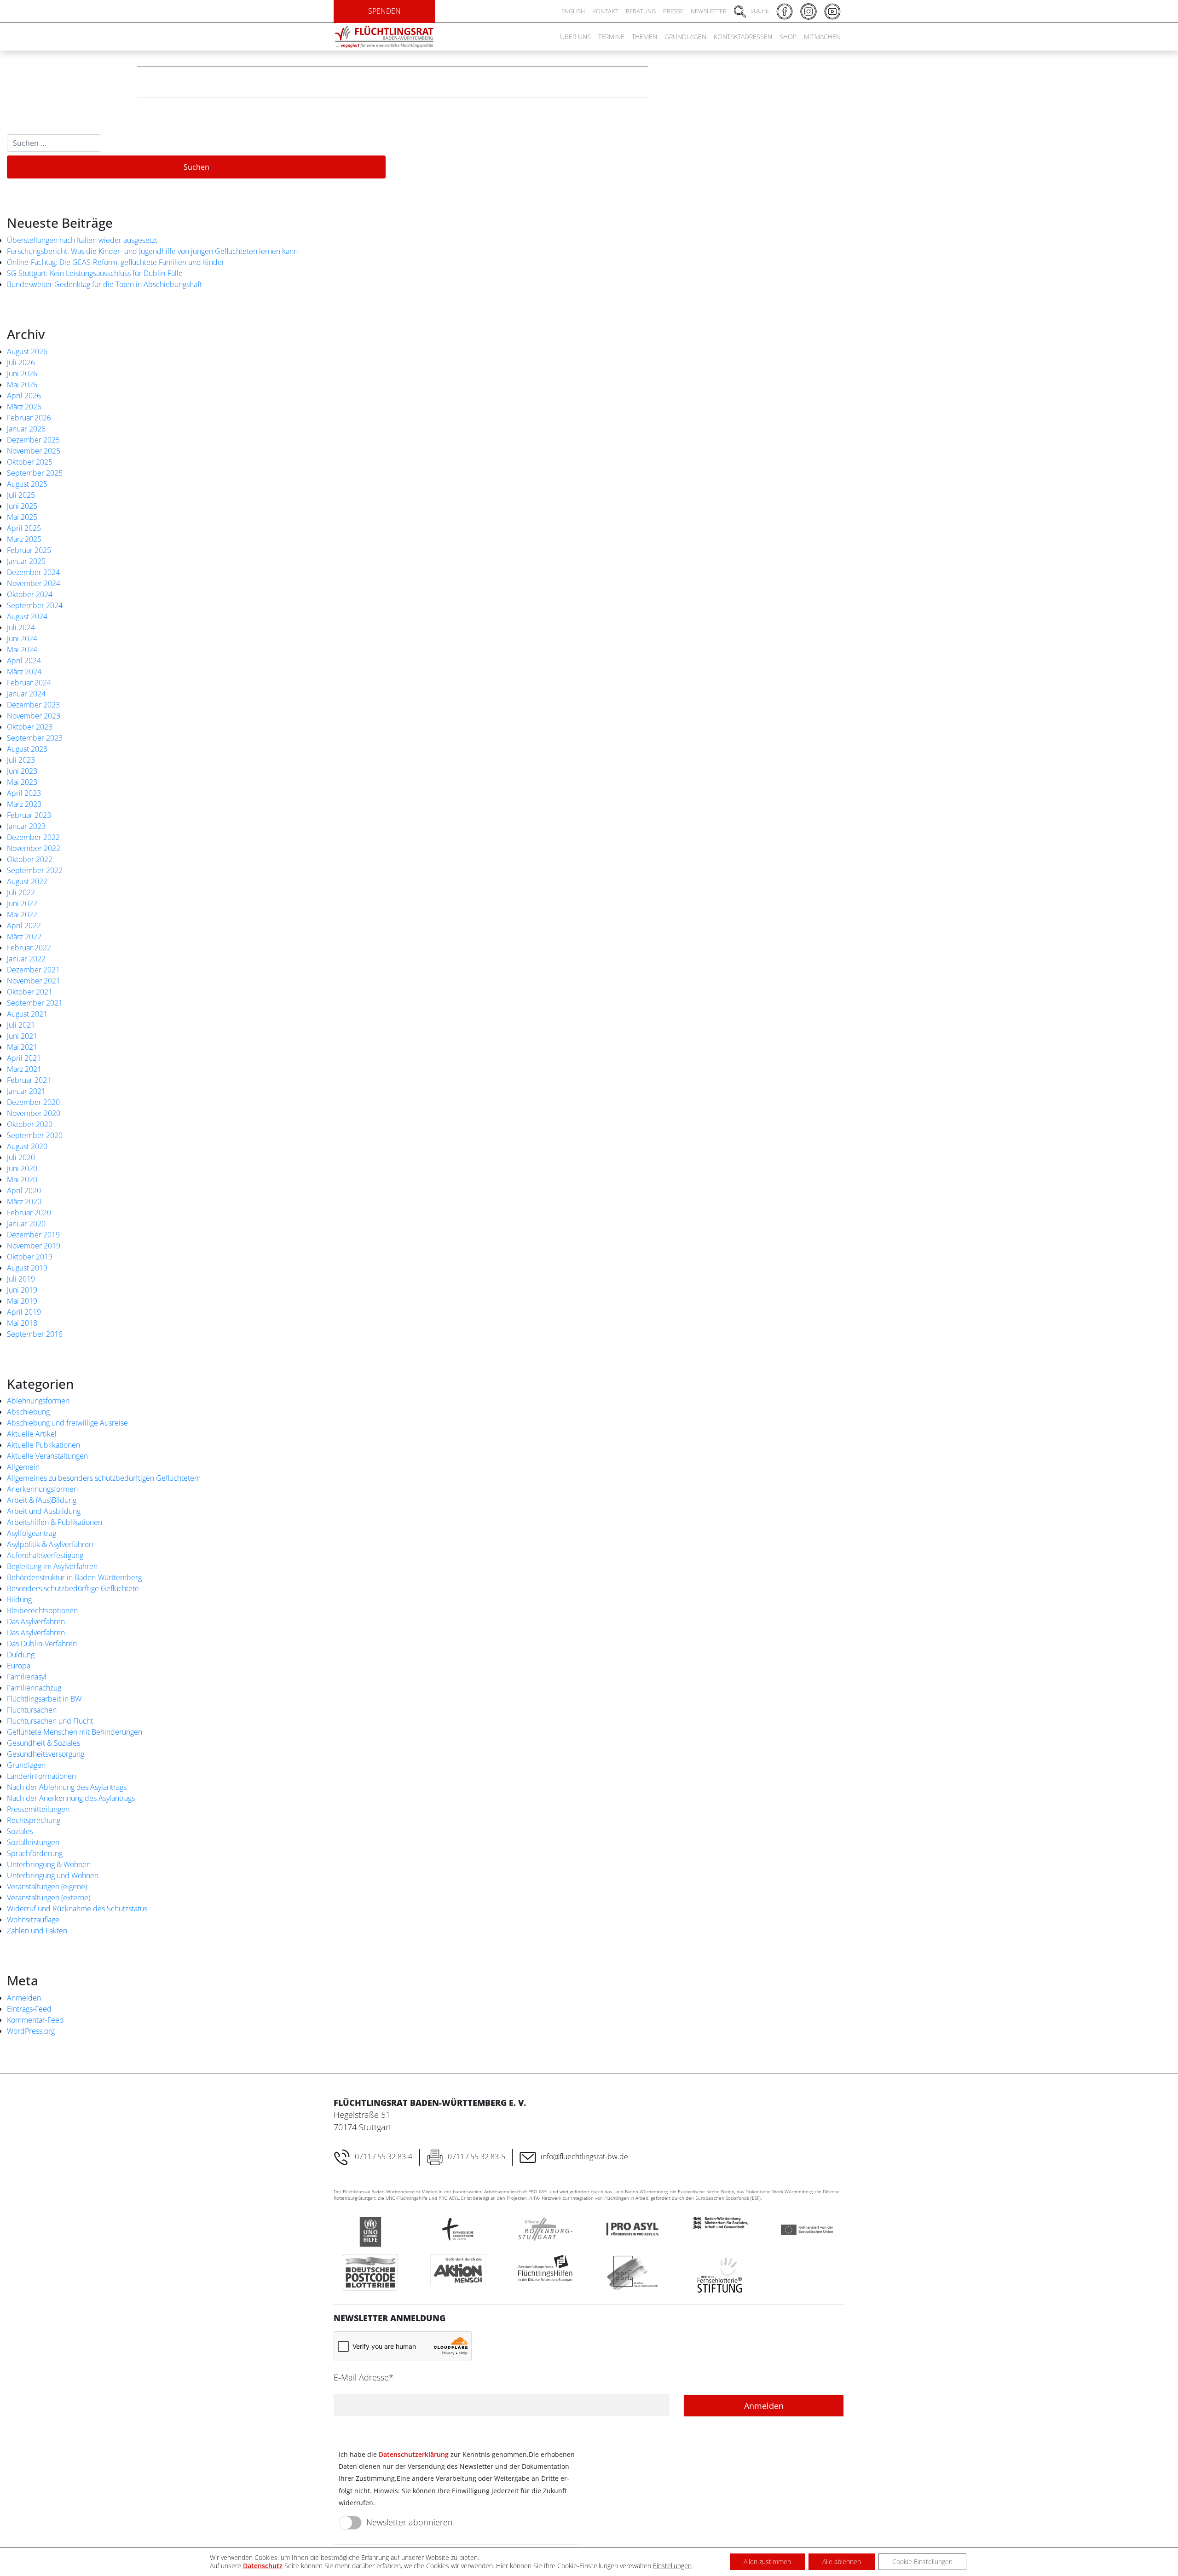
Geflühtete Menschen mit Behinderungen (75, 1732)
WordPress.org (31, 2031)
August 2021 (27, 1014)
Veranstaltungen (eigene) (47, 1886)
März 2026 (24, 407)
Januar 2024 (26, 694)
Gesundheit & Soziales (43, 1743)
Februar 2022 (29, 948)
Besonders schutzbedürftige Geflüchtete (73, 1588)
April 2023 (24, 793)
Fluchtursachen (32, 1710)
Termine (611, 37)
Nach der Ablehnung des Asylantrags (67, 1787)
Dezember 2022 (33, 837)
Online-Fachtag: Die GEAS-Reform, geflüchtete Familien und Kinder (116, 262)
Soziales (20, 1831)
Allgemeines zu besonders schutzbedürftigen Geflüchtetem (104, 1478)
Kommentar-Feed (35, 2020)
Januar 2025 (26, 561)
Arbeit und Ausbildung (44, 1511)
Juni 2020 (22, 1168)
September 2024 (35, 605)
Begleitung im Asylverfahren (52, 1566)
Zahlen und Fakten (37, 1931)
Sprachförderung (35, 1853)
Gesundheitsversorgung (46, 1754)
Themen (644, 37)
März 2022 (24, 937)
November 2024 (34, 583)
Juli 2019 (21, 1279)
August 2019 (27, 1268)
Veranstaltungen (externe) (49, 1897)
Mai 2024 (22, 650)
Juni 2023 (22, 771)
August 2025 (27, 484)
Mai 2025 (22, 517)
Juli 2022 (21, 892)
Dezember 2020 (33, 1102)
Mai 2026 (22, 385)
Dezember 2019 (33, 1235)
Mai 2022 (22, 914)
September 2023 (35, 738)
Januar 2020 (26, 1224)
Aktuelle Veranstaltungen (47, 1456)
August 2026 (27, 351)
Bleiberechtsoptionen (42, 1610)
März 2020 (24, 1202)
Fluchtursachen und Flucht (50, 1721)
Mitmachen (822, 37)
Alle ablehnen (842, 2562)
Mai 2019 (22, 1301)
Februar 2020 (29, 1213)
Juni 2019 (22, 1290)
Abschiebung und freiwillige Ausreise (67, 1423)
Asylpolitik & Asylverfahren (50, 1544)
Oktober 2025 (30, 462)
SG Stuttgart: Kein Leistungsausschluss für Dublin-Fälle (95, 273)
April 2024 (24, 661)
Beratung (641, 11)
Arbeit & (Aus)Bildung (42, 1500)
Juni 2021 (22, 1036)
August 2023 (27, 749)
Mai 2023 (22, 782)
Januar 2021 (26, 1091)
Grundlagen (685, 37)
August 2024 (27, 616)
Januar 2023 (26, 826)
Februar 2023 (29, 815)
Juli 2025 (21, 495)
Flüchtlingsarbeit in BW (44, 1699)
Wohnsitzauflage (33, 1920)
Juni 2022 (22, 903)
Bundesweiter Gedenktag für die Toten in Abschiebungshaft (104, 284)
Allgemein (23, 1467)
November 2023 (34, 716)
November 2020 (34, 1113)
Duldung (21, 1655)
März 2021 (24, 1069)
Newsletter (709, 11)
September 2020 (35, 1135)
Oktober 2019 (30, 1257)
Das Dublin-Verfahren (42, 1644)
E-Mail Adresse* (364, 2377)
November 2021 (34, 981)
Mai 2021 (22, 1047)
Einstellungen (672, 2566)
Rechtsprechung (34, 1820)
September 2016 (35, 1334)
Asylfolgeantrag (32, 1533)
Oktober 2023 (30, 727)
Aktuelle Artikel (32, 1434)
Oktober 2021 (30, 992)
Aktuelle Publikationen (43, 1445)
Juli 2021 (21, 1025)
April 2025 (24, 528)
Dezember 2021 (33, 970)
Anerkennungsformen (42, 1489)
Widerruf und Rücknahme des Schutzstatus (77, 1909)
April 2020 (24, 1190)
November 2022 (34, 848)
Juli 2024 (21, 627)
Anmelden (24, 1998)
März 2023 (24, 804)
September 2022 (35, 870)
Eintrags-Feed (29, 2009)
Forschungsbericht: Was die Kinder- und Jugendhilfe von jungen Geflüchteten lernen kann (152, 251)
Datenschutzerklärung (414, 2454)
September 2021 (35, 1003)
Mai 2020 (22, 1179)
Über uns (575, 37)
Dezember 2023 (33, 705)
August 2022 (27, 881)
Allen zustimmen (767, 2562)
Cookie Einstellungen (922, 2562)
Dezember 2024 (33, 572)
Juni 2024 (22, 638)
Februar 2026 (29, 418)
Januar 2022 (26, 959)
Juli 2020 (21, 1157)
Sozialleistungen (33, 1842)
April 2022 (24, 926)
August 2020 (27, 1146)
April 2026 (24, 396)
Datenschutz (263, 2566)
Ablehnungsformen (38, 1401)
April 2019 (24, 1312)
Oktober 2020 (30, 1124)
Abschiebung (28, 1412)
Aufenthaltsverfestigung (45, 1555)
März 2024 (24, 672)
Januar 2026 (26, 429)
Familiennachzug (34, 1688)
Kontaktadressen (743, 37)
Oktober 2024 (30, 594)
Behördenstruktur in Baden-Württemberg (74, 1577)
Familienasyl (27, 1677)
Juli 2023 (21, 760)
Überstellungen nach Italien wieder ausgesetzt (82, 240)
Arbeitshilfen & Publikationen (55, 1522)
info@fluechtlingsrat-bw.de (584, 2156)
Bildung (19, 1599)
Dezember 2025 (33, 440)
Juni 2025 (22, 506)
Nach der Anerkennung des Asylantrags (71, 1798)
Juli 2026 (21, 362)
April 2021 (24, 1058)
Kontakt (605, 11)
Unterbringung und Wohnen (53, 1875)
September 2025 (35, 473)
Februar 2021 (29, 1080)
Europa (19, 1666)
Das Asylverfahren (36, 1621)
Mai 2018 (22, 1323)
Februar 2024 (29, 683)
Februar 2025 (29, 550)
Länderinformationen (41, 1776)
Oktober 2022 (30, 859)
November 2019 (34, 1246)
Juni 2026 (22, 374)
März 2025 (24, 539)
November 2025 (34, 451)
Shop (788, 37)
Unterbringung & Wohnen (49, 1864)
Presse (673, 11)
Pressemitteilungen (38, 1809)
